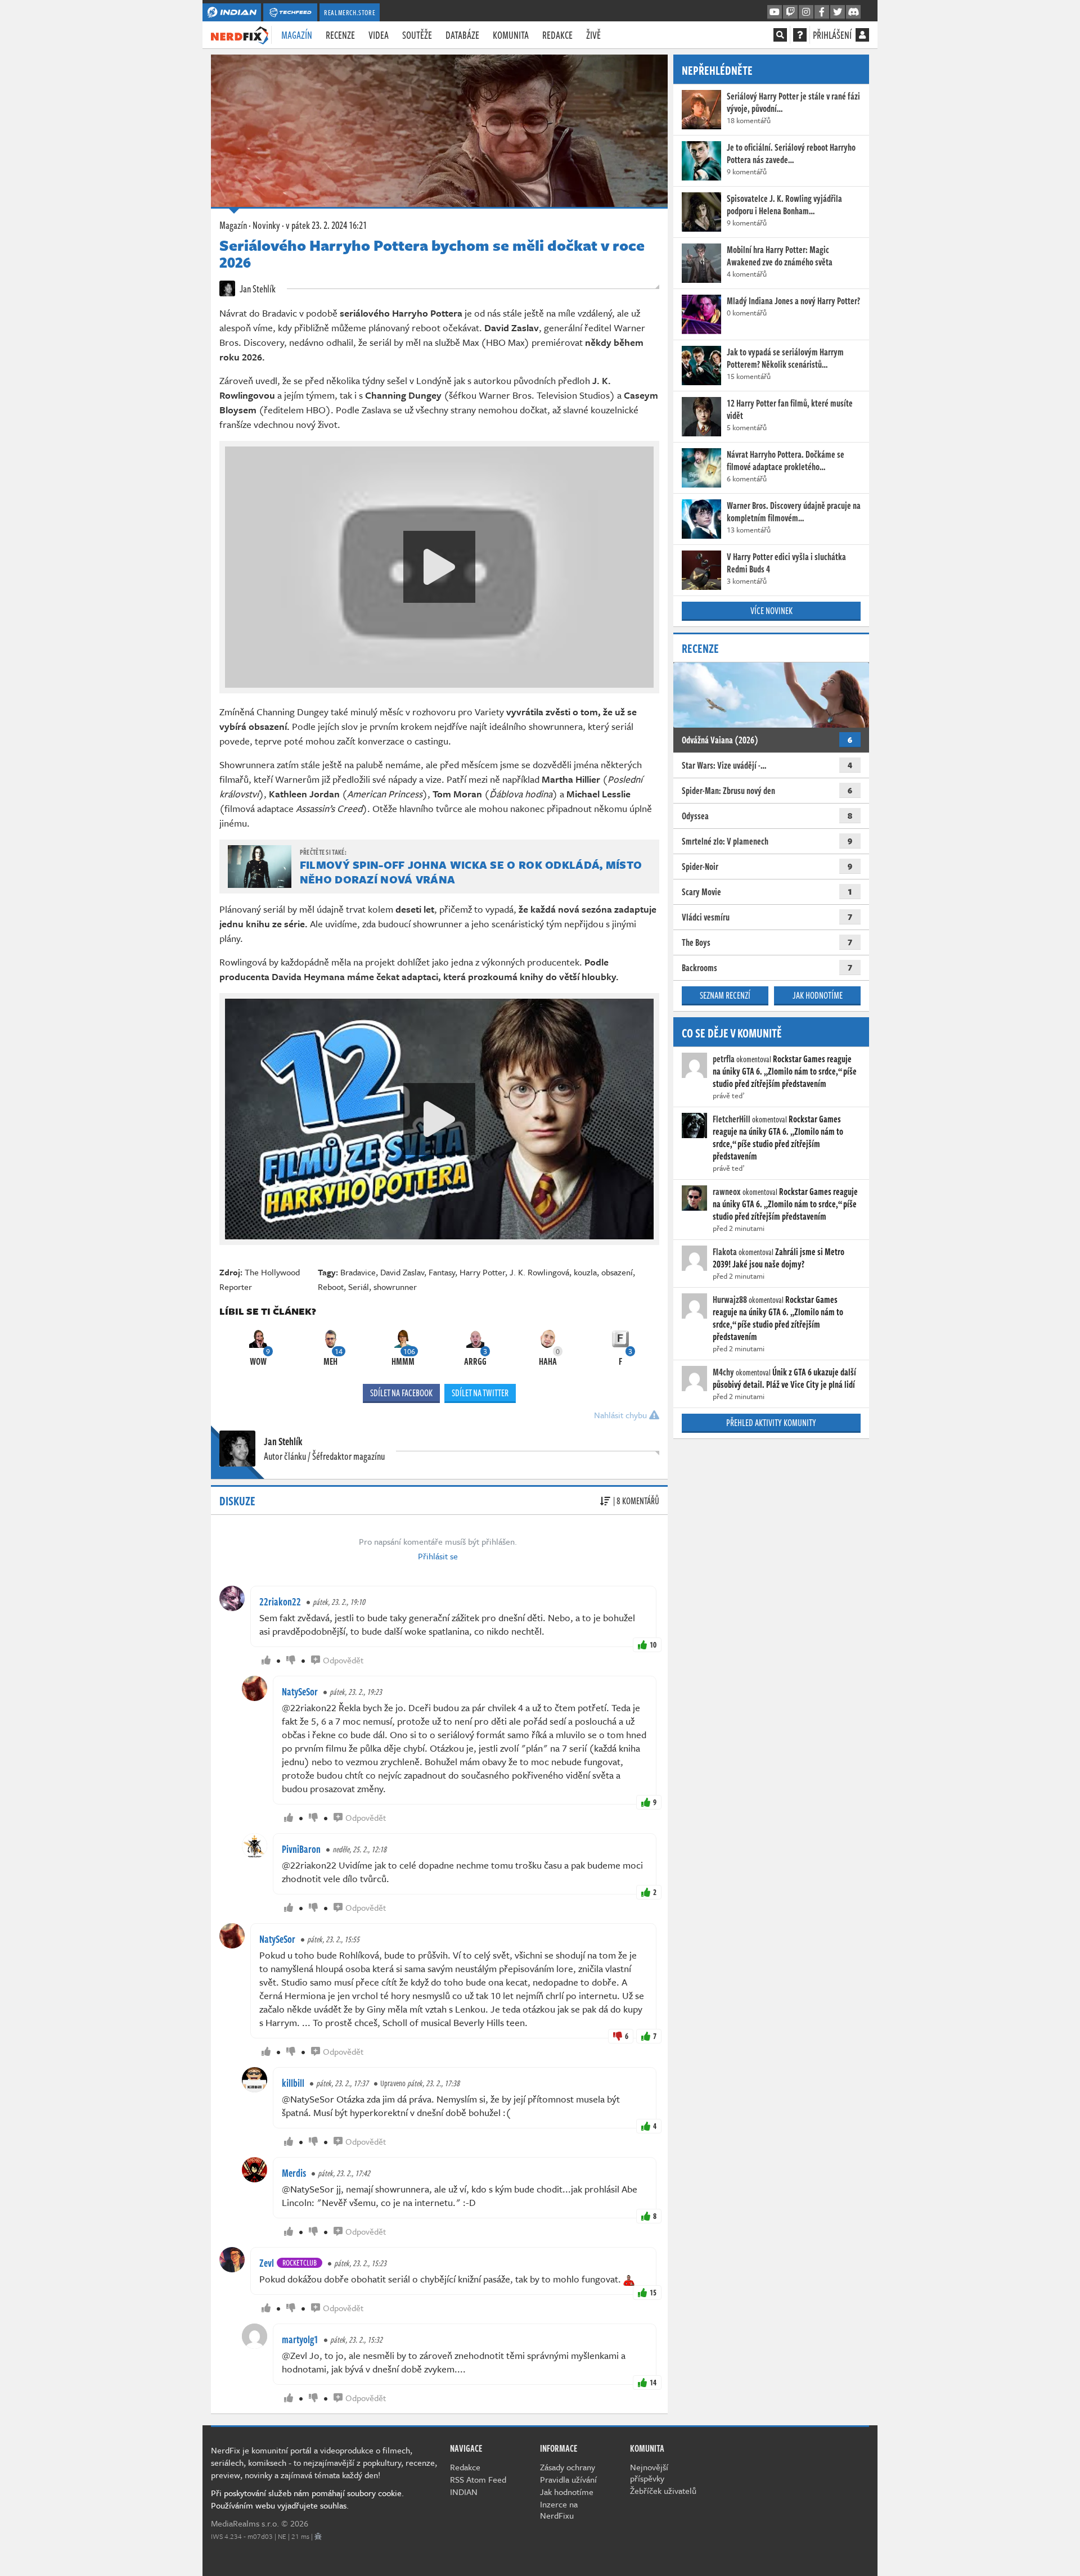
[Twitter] (838, 12)
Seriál (359, 1287)
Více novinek (771, 611)
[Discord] (853, 12)
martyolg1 (300, 2339)
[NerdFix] (240, 34)
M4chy (723, 1372)
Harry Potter (482, 1272)
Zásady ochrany (568, 2467)
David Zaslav (402, 1272)
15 (653, 2292)
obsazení (617, 1272)
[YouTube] (775, 12)
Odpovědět (343, 1660)
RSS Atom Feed (478, 2479)
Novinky (266, 225)
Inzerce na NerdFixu (559, 2510)
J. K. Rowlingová (539, 1272)
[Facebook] (822, 12)
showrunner (395, 1287)
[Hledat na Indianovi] (780, 35)
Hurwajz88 (730, 1300)
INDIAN (464, 2492)
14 (653, 2382)
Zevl (267, 2263)
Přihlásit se (438, 1556)
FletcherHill (732, 1119)
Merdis (294, 2173)
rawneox (727, 1192)
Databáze (462, 35)
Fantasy (442, 1272)
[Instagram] (806, 12)
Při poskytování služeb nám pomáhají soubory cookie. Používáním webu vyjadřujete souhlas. (307, 2499)
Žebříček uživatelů (663, 2491)
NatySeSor (300, 1691)
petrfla (724, 1059)
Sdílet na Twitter (480, 1393)
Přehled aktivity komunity (771, 1423)
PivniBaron (301, 1849)
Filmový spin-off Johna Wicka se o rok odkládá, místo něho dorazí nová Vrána (471, 872)
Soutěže (417, 35)
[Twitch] (790, 12)
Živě (593, 35)
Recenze (340, 35)
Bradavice (358, 1272)
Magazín (297, 35)
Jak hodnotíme (818, 995)
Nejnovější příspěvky (649, 2473)
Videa (379, 35)
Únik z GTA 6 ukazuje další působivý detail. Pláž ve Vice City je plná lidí (784, 1378)
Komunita (511, 35)
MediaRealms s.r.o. (245, 2523)
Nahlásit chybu (622, 1415)
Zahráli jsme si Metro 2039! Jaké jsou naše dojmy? (778, 1258)
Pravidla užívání (568, 2479)
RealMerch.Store (350, 12)
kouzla (585, 1272)
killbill (293, 2083)
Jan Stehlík (257, 288)
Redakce (557, 35)
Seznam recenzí (725, 995)
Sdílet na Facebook (401, 1393)
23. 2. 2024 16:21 (326, 225)
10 (653, 1645)
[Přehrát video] (439, 567)
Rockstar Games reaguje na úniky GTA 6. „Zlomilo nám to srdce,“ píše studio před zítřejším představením (785, 1071)
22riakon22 (280, 1601)
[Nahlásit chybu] (318, 2536)
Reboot (331, 1287)
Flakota (725, 1252)
